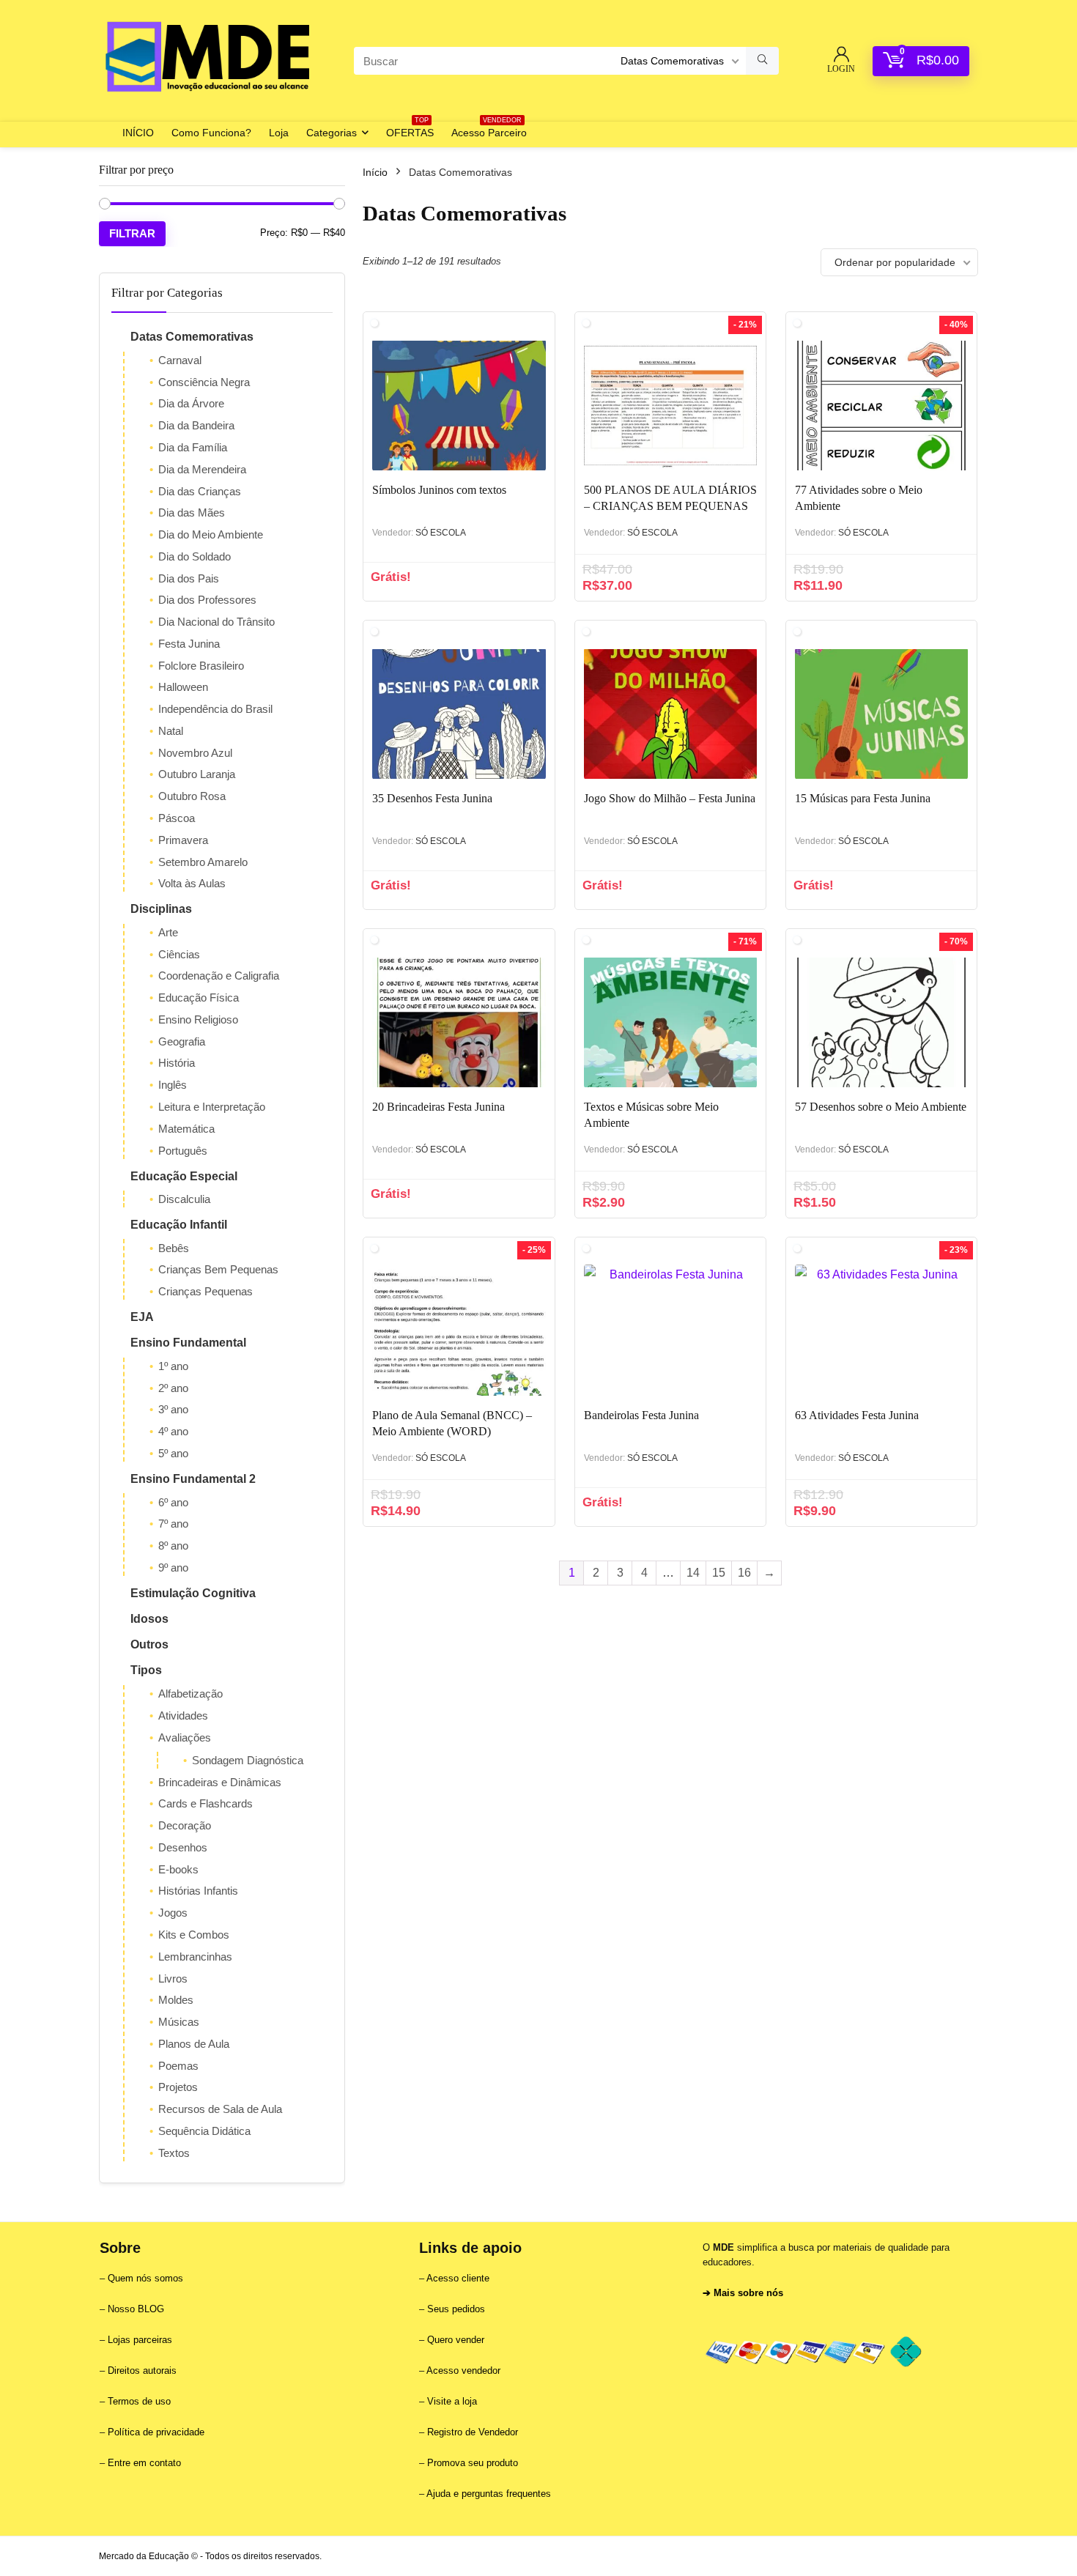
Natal (171, 731)
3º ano (173, 1409)
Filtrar (132, 233)
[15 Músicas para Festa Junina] (881, 714)
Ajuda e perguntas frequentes (489, 2494)
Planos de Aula (194, 2044)
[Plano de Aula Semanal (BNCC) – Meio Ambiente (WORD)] (459, 1330)
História (177, 1063)
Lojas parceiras (140, 2340)
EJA (142, 1317)
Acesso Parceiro (489, 130)
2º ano (173, 1388)
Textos (174, 2153)
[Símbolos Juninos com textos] (459, 405)
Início (375, 172)
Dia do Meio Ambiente (211, 534)
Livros (173, 1979)
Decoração (185, 1825)
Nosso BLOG (136, 2309)
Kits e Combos (194, 1935)
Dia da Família (193, 447)
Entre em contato (144, 2463)
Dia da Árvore (191, 403)
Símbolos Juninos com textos (439, 490)
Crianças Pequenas (206, 1291)
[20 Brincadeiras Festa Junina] (459, 1022)
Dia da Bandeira (196, 425)
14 (693, 1573)
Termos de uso (139, 2401)
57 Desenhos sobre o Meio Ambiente (881, 1107)
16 (744, 1573)
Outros (149, 1644)
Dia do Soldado (195, 556)
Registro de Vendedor (473, 2432)
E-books (178, 1869)
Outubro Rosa (192, 796)
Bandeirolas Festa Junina (641, 1415)
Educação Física (199, 998)
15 (719, 1573)
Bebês (174, 1248)
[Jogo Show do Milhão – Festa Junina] (670, 714)
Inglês (173, 1085)
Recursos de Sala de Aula (220, 2109)
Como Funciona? (211, 133)
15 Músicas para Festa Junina (863, 798)
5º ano (173, 1453)
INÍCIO (138, 133)
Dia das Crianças (200, 491)
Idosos (149, 1619)
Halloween (183, 687)
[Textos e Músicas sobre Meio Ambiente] (670, 1022)
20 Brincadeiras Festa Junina (438, 1107)
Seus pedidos (456, 2309)
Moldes (176, 2000)
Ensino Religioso (198, 1019)
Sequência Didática (204, 2131)
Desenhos (183, 1847)
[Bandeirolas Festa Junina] (670, 1330)
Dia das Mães (192, 512)
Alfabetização (190, 1694)
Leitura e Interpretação (212, 1107)
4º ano (173, 1431)
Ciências (179, 954)
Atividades (183, 1716)
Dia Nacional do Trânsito (216, 622)
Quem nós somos (145, 2278)
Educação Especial (184, 1176)
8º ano (173, 1546)
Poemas (178, 2066)
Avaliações (185, 1737)
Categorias (332, 133)
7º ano (173, 1524)
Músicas (179, 2022)
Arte (168, 932)
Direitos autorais (142, 2370)
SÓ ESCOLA (441, 533)
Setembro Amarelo (203, 862)
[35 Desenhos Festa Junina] (459, 714)
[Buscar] (762, 61)
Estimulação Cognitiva (193, 1593)
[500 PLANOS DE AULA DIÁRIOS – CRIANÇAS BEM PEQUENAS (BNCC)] (670, 405)
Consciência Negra (204, 382)
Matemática (186, 1129)
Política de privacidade (156, 2432)
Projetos (178, 2087)
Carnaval (180, 360)
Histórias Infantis (198, 1891)
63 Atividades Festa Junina (857, 1415)
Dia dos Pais (189, 578)
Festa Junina (189, 644)
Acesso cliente (458, 2278)
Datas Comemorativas (192, 337)
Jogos (173, 1913)
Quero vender (454, 2340)
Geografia (182, 1041)
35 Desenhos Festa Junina (432, 798)
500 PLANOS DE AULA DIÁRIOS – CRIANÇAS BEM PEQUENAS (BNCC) (670, 506)
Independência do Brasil (215, 709)
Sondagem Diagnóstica (248, 1760)
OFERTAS (410, 130)
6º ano (173, 1502)
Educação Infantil (179, 1225)
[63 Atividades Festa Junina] (881, 1330)
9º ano (173, 1568)
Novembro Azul (195, 753)
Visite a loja (452, 2401)
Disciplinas (161, 909)
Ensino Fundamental (188, 1343)
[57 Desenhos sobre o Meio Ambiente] (881, 1022)
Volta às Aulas (192, 883)
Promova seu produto (473, 2463)
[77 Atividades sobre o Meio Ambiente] (881, 405)
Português (183, 1151)
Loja (279, 133)
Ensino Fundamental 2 (193, 1479)
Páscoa (177, 818)
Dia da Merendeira (202, 469)
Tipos (146, 1670)
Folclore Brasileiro (201, 666)
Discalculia (184, 1199)
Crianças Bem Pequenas (218, 1269)
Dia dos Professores (207, 600)
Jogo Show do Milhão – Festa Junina (670, 798)
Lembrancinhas (195, 1957)
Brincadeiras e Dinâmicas (220, 1782)
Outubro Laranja (197, 774)
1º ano (173, 1366)
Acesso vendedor (463, 2370)
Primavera (183, 840)
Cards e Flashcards (206, 1803)
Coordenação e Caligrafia (219, 976)
